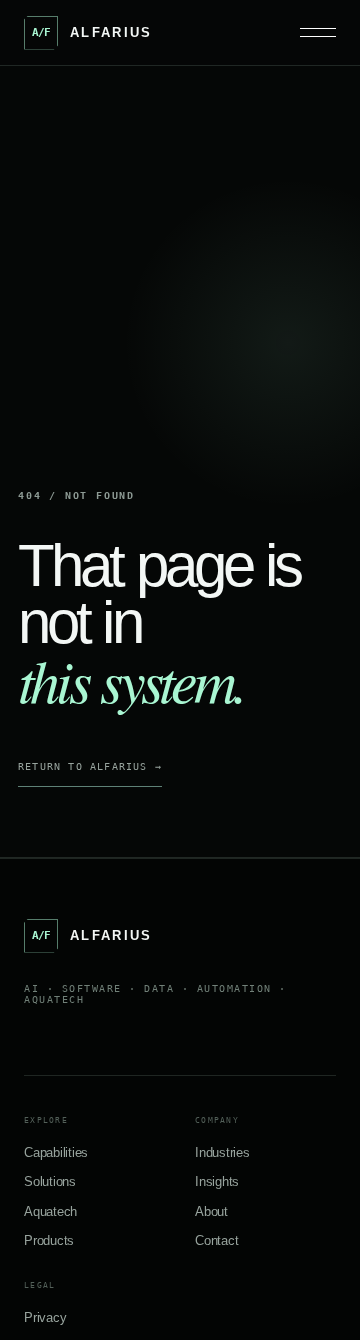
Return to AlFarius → (90, 766)
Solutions (50, 1181)
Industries (222, 1152)
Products (49, 1240)
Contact (216, 1240)
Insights (217, 1181)
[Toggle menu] (318, 32)
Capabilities (56, 1152)
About (211, 1211)
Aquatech (50, 1211)
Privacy (45, 1317)
